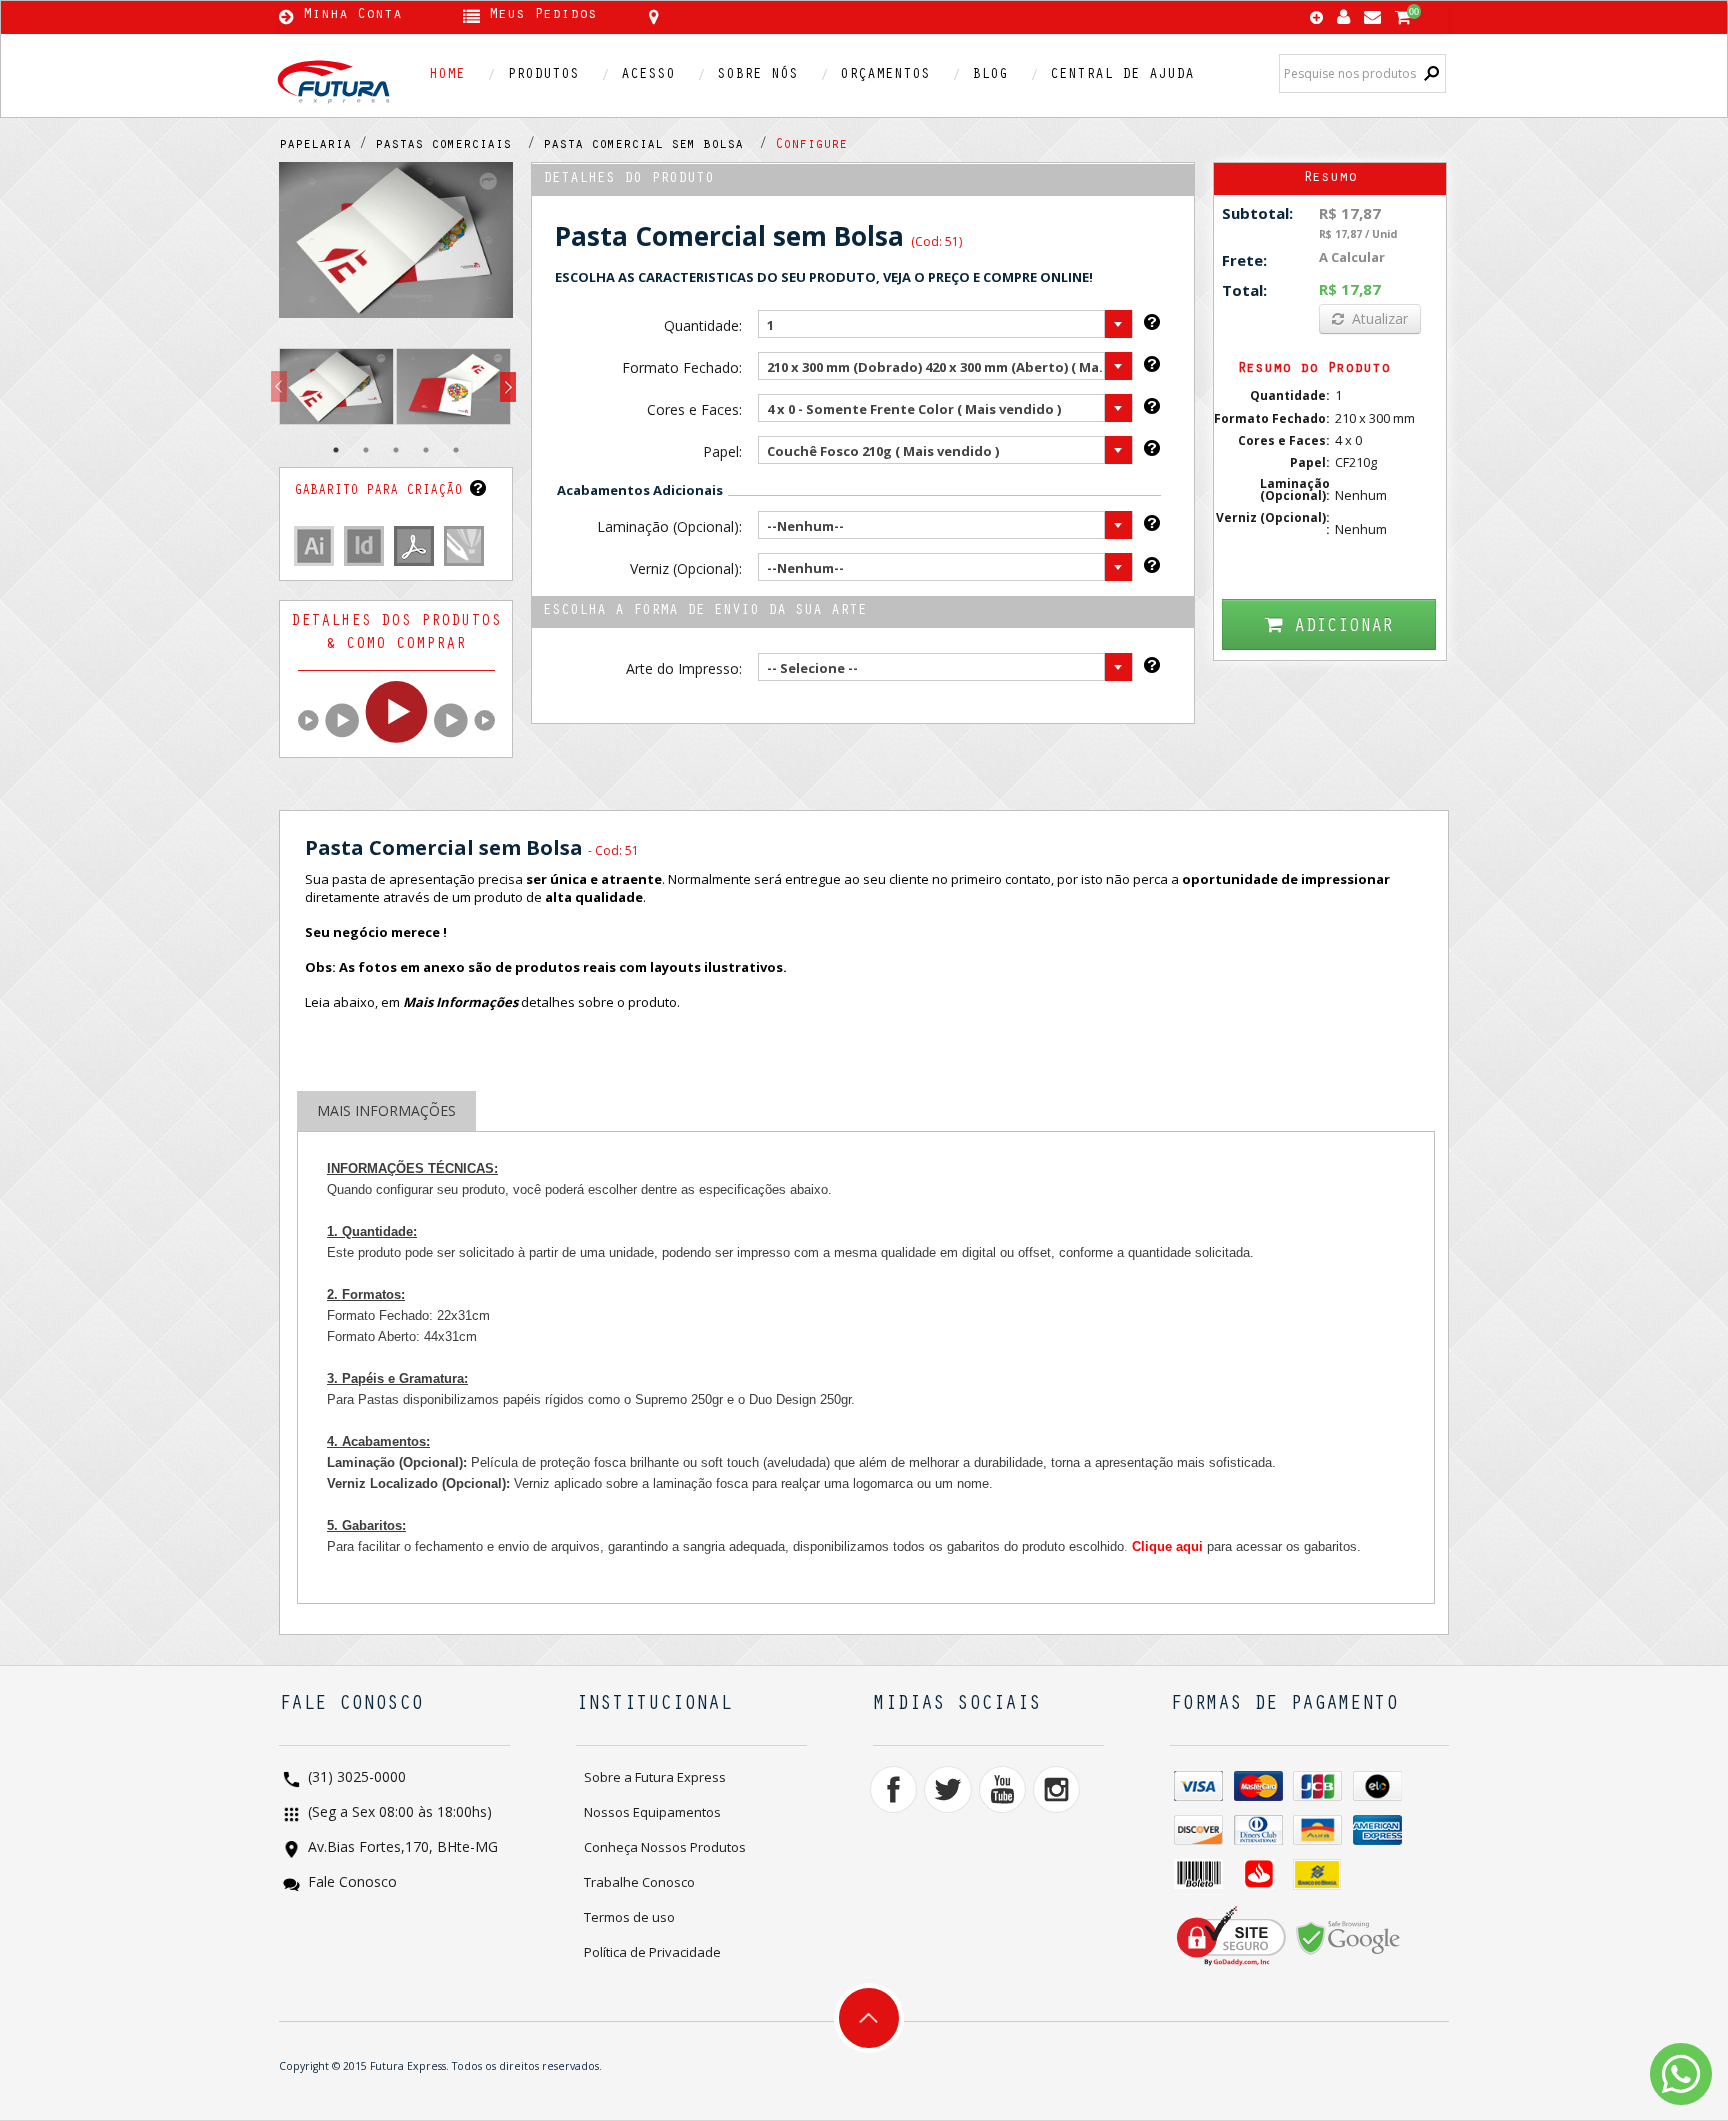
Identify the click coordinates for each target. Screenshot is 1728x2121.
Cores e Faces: (694, 409)
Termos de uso (629, 1917)
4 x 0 (1348, 440)
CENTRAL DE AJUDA (1122, 75)
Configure (811, 146)
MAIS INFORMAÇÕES (386, 1110)
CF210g (1356, 462)
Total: (1244, 290)
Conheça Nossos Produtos (665, 1847)
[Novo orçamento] (1316, 19)
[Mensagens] (1372, 12)
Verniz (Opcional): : (1273, 523)
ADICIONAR (1343, 627)
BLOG (990, 75)
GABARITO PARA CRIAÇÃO (382, 491)
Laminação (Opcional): (669, 526)
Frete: (1244, 260)
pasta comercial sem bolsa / (659, 146)
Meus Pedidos (543, 16)
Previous (279, 387)
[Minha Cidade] (796, 17)
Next (508, 387)
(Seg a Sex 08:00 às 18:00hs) (398, 1813)
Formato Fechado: (681, 367)
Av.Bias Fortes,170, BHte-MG (401, 1848)
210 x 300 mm (1375, 418)
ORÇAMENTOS (885, 75)
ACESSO (648, 75)
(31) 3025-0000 (355, 1778)
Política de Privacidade (652, 1952)
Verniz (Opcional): (685, 568)
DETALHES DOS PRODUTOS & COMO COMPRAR (396, 633)
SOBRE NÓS (757, 75)
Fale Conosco (350, 1883)
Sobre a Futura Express (655, 1777)
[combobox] (945, 324)
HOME (447, 75)
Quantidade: (702, 325)
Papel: (722, 451)
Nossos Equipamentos (652, 1812)
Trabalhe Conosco (639, 1882)
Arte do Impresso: (683, 668)
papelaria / (327, 146)
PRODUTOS (543, 75)
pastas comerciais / (459, 146)
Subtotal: (1257, 213)
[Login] (1343, 12)
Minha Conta (352, 16)
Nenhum (1361, 495)
